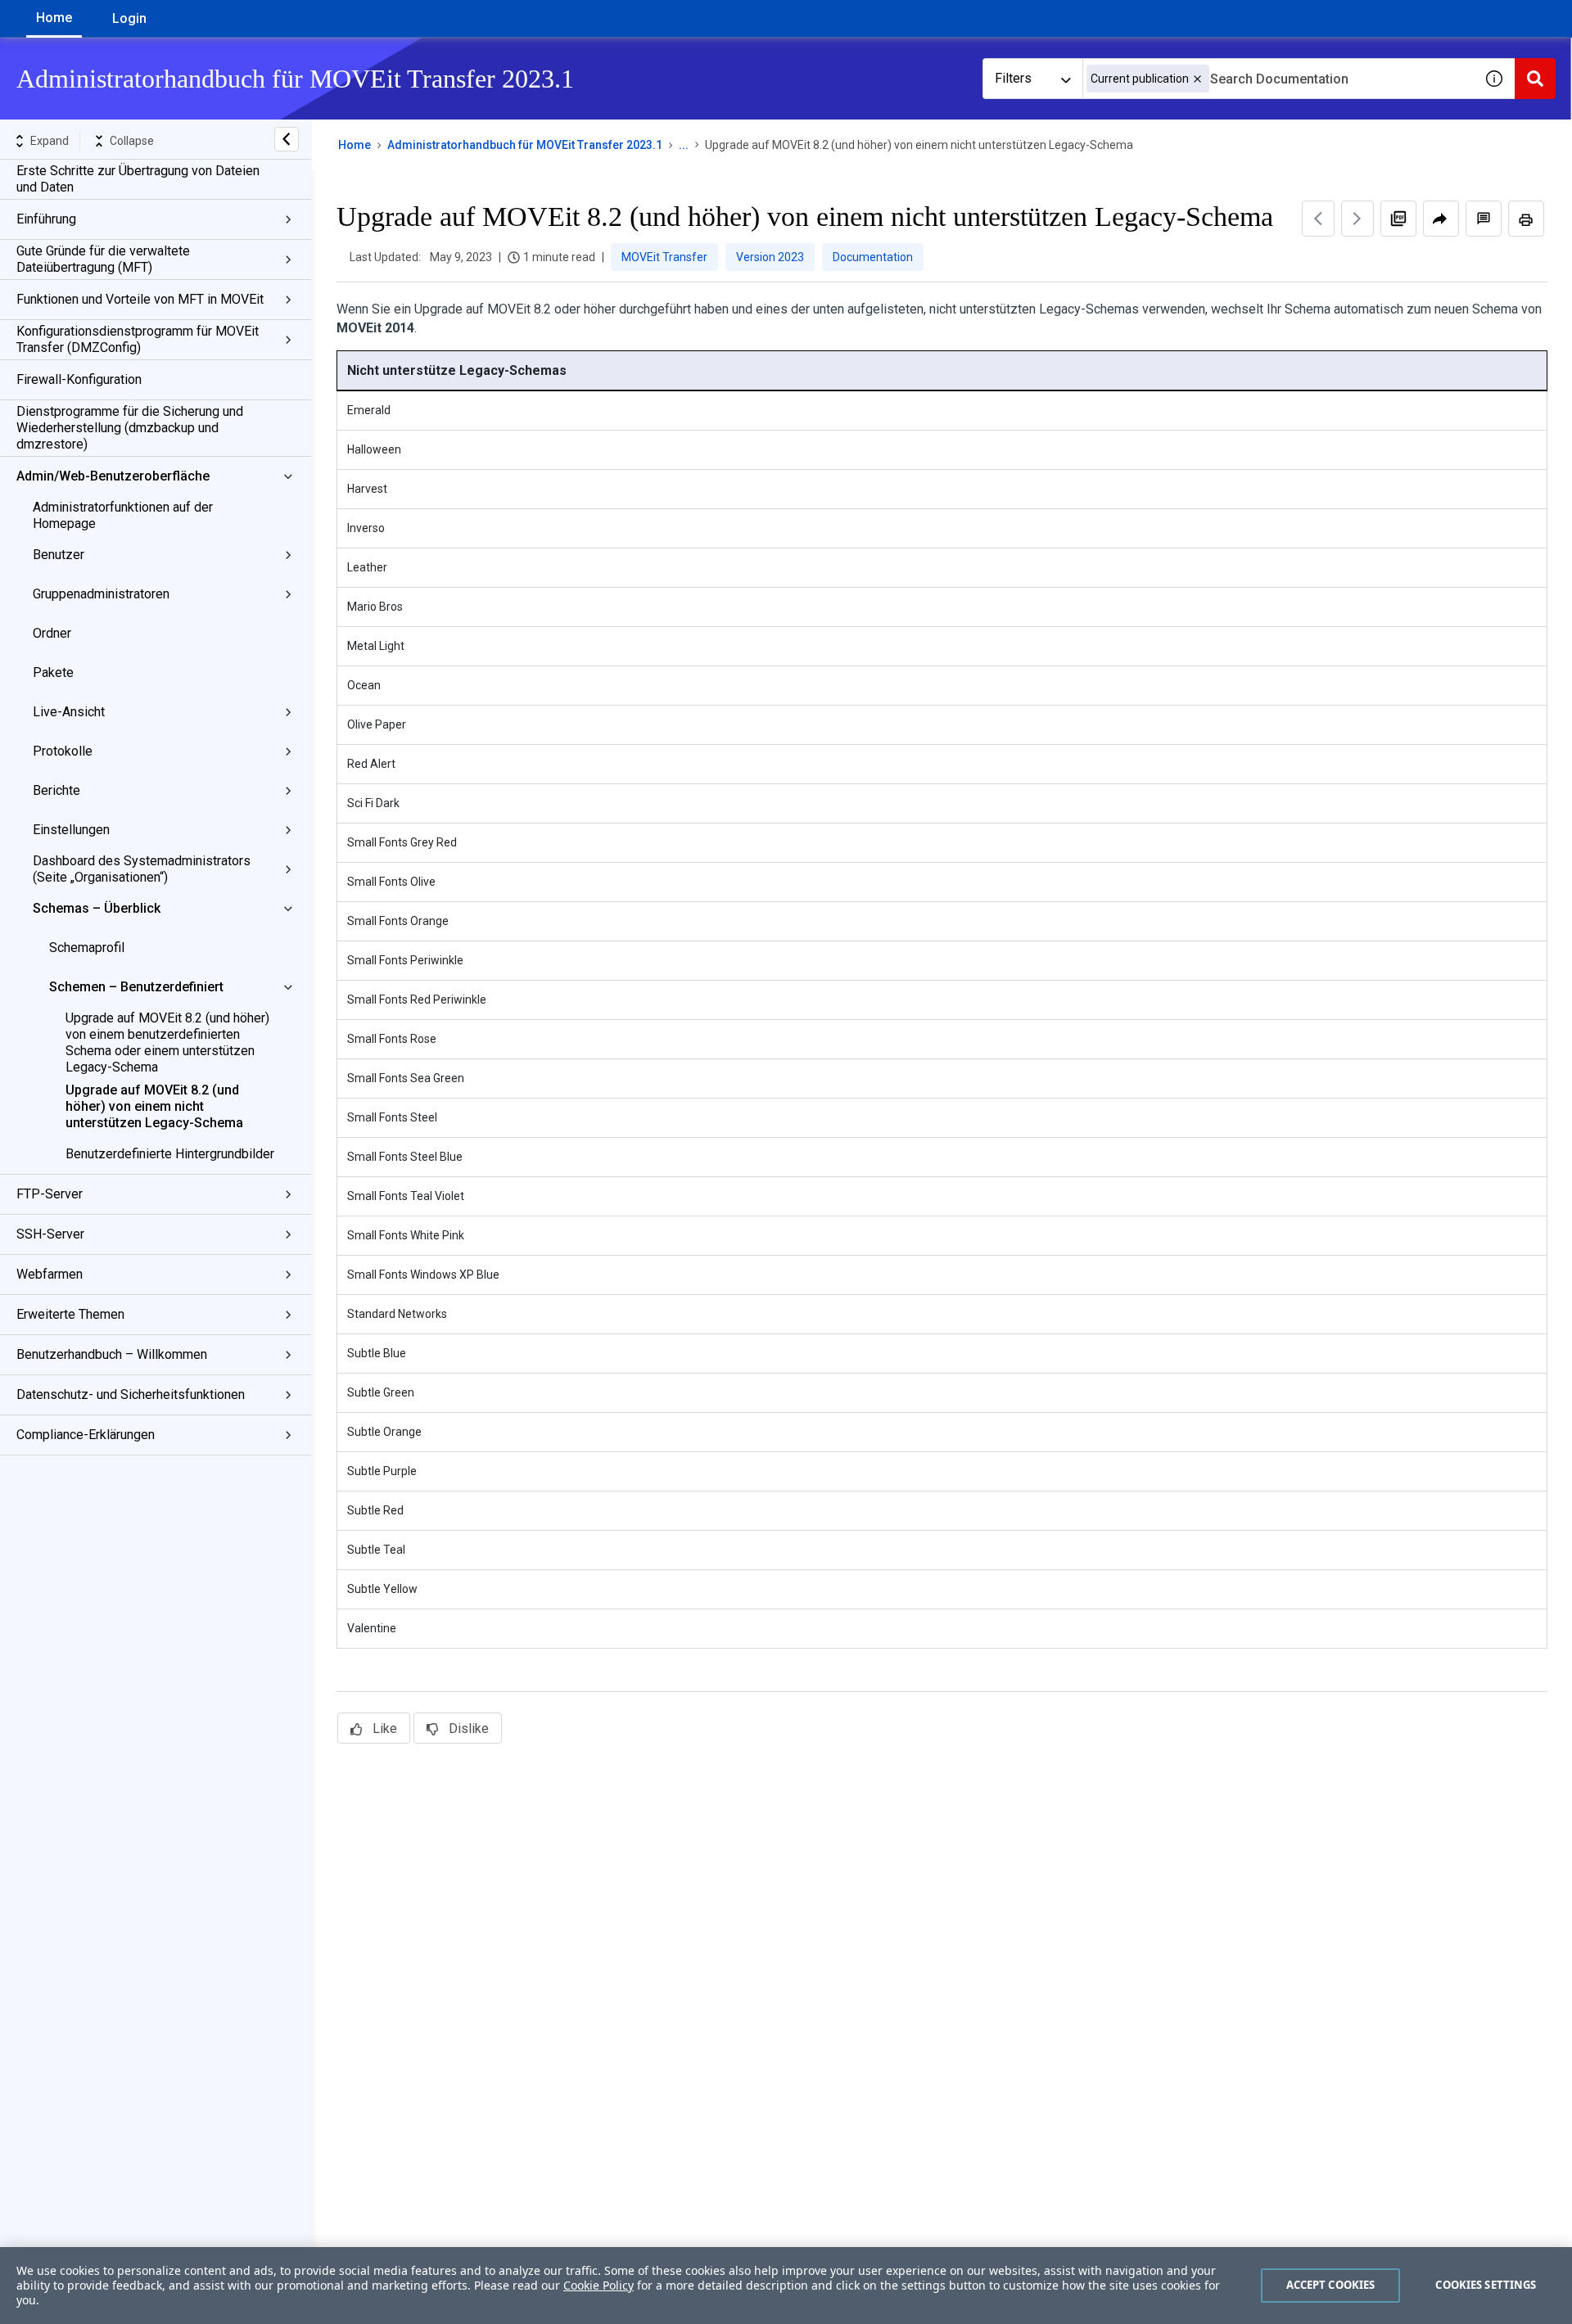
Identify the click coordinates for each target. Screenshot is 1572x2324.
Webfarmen (50, 1274)
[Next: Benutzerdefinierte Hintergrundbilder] (1357, 219)
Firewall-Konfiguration (79, 379)
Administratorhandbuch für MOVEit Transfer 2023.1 (525, 145)
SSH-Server (50, 1234)
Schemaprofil (87, 948)
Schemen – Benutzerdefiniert (136, 987)
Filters (1013, 78)
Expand (50, 141)
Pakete (53, 672)
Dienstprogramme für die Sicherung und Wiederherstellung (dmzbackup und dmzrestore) (130, 428)
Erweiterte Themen (70, 1314)
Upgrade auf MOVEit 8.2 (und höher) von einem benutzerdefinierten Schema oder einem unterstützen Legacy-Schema (167, 1042)
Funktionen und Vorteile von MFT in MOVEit (140, 299)
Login (129, 18)
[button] (1197, 79)
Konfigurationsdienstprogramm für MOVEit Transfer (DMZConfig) (138, 339)
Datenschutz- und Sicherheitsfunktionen (131, 1394)
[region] (786, 2286)
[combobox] (1278, 79)
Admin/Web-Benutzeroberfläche (113, 476)
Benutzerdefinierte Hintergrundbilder (170, 1154)
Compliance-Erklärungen (86, 1435)
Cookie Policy (599, 2285)
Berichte (56, 790)
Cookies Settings (1486, 2285)
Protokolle (63, 751)
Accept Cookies (1331, 2285)
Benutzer (59, 555)
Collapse (132, 141)
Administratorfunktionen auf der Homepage (123, 515)
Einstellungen (71, 830)
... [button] (684, 145)
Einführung (46, 219)
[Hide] (287, 139)
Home (54, 18)
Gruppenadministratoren (101, 594)
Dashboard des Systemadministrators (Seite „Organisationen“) (142, 869)
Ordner (52, 633)
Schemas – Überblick (97, 908)
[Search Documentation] (1535, 79)
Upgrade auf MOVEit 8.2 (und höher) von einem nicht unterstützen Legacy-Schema (154, 1106)
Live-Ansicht (69, 712)
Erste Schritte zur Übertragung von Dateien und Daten (138, 179)
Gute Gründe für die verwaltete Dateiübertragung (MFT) (103, 259)
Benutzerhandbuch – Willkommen (112, 1354)
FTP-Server (50, 1194)
